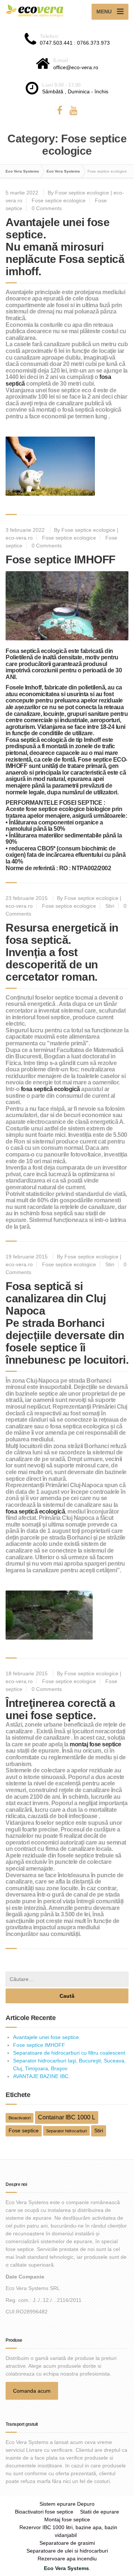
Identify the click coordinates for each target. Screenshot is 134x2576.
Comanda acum (32, 2391)
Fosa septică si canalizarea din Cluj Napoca (56, 1298)
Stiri (110, 906)
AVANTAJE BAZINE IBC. (42, 2076)
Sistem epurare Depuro (67, 2504)
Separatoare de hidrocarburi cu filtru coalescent (69, 2053)
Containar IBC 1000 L (67, 2117)
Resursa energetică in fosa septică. (62, 934)
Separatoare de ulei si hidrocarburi (67, 2551)
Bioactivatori (20, 2118)
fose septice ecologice (55, 809)
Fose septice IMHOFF (60, 559)
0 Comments (47, 208)
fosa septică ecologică (50, 1089)
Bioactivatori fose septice (44, 2512)
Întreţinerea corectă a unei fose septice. (60, 1709)
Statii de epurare (100, 2512)
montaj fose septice (95, 1744)
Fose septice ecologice (59, 200)
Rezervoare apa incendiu (67, 2559)
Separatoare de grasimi (67, 2543)
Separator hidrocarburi (66, 2131)
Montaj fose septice (67, 2519)
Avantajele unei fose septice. (47, 2037)
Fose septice (95, 760)
